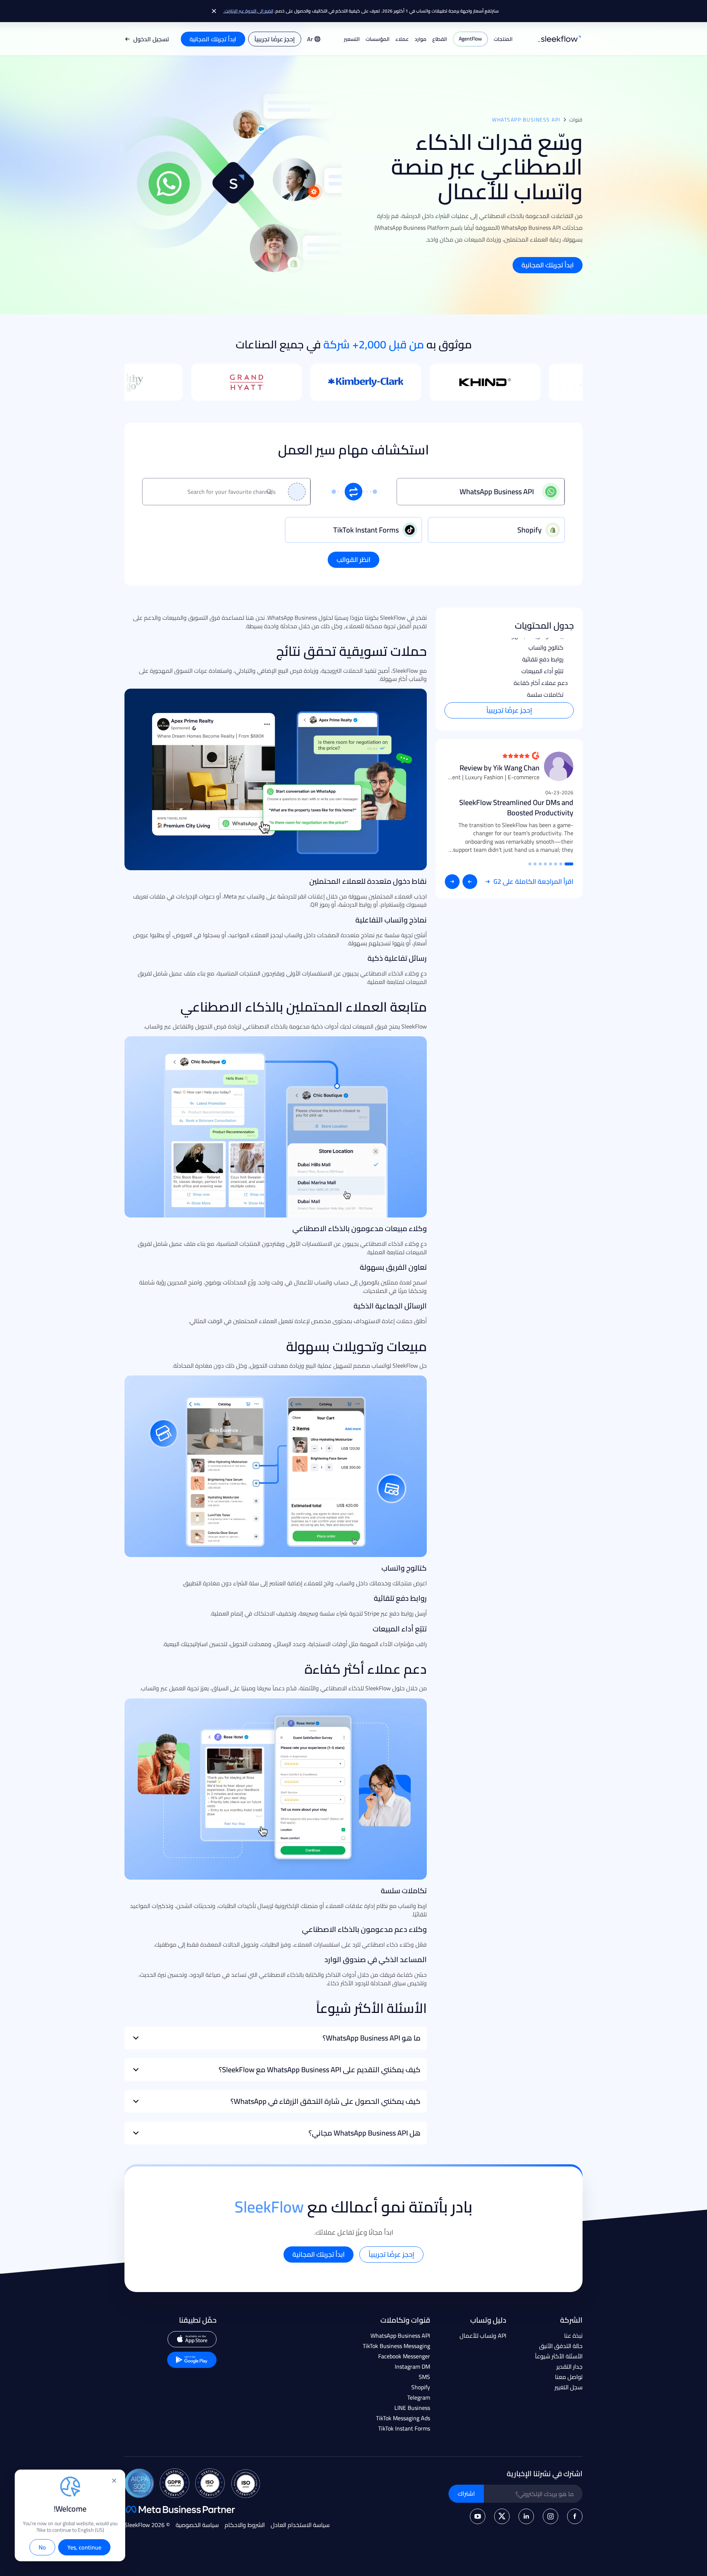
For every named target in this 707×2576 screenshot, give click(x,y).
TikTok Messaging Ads (403, 2418)
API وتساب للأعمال (483, 2336)
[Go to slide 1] (569, 864)
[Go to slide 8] (530, 864)
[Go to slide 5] (545, 864)
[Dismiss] (214, 11)
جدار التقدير (569, 2366)
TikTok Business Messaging (396, 2346)
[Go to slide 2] (561, 864)
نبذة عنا (573, 2336)
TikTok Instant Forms (404, 2428)
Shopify (421, 2387)
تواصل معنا (569, 2377)
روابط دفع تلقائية (543, 659)
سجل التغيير (569, 2387)
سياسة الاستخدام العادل (300, 2525)
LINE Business (412, 2408)
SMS (424, 2377)
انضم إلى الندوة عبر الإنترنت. (248, 11)
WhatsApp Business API (400, 2336)
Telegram (419, 2397)
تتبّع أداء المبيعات (542, 671)
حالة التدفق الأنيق (561, 2346)
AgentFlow (470, 39)
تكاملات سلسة (545, 695)
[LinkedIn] (526, 2516)
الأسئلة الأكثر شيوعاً (559, 2356)
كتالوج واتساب (546, 647)
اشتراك (466, 2494)
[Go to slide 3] (556, 864)
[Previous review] (470, 882)
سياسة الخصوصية (197, 2525)
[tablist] (353, 530)
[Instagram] (551, 2516)
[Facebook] (575, 2516)
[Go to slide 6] (540, 864)
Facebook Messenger (404, 2356)
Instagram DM (412, 2366)
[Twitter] (502, 2516)
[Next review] (452, 882)
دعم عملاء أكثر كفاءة (541, 683)
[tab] (496, 530)
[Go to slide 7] (535, 864)
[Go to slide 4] (551, 864)
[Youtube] (478, 2516)
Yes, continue (84, 2547)
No (42, 2547)
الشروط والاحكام (245, 2525)
